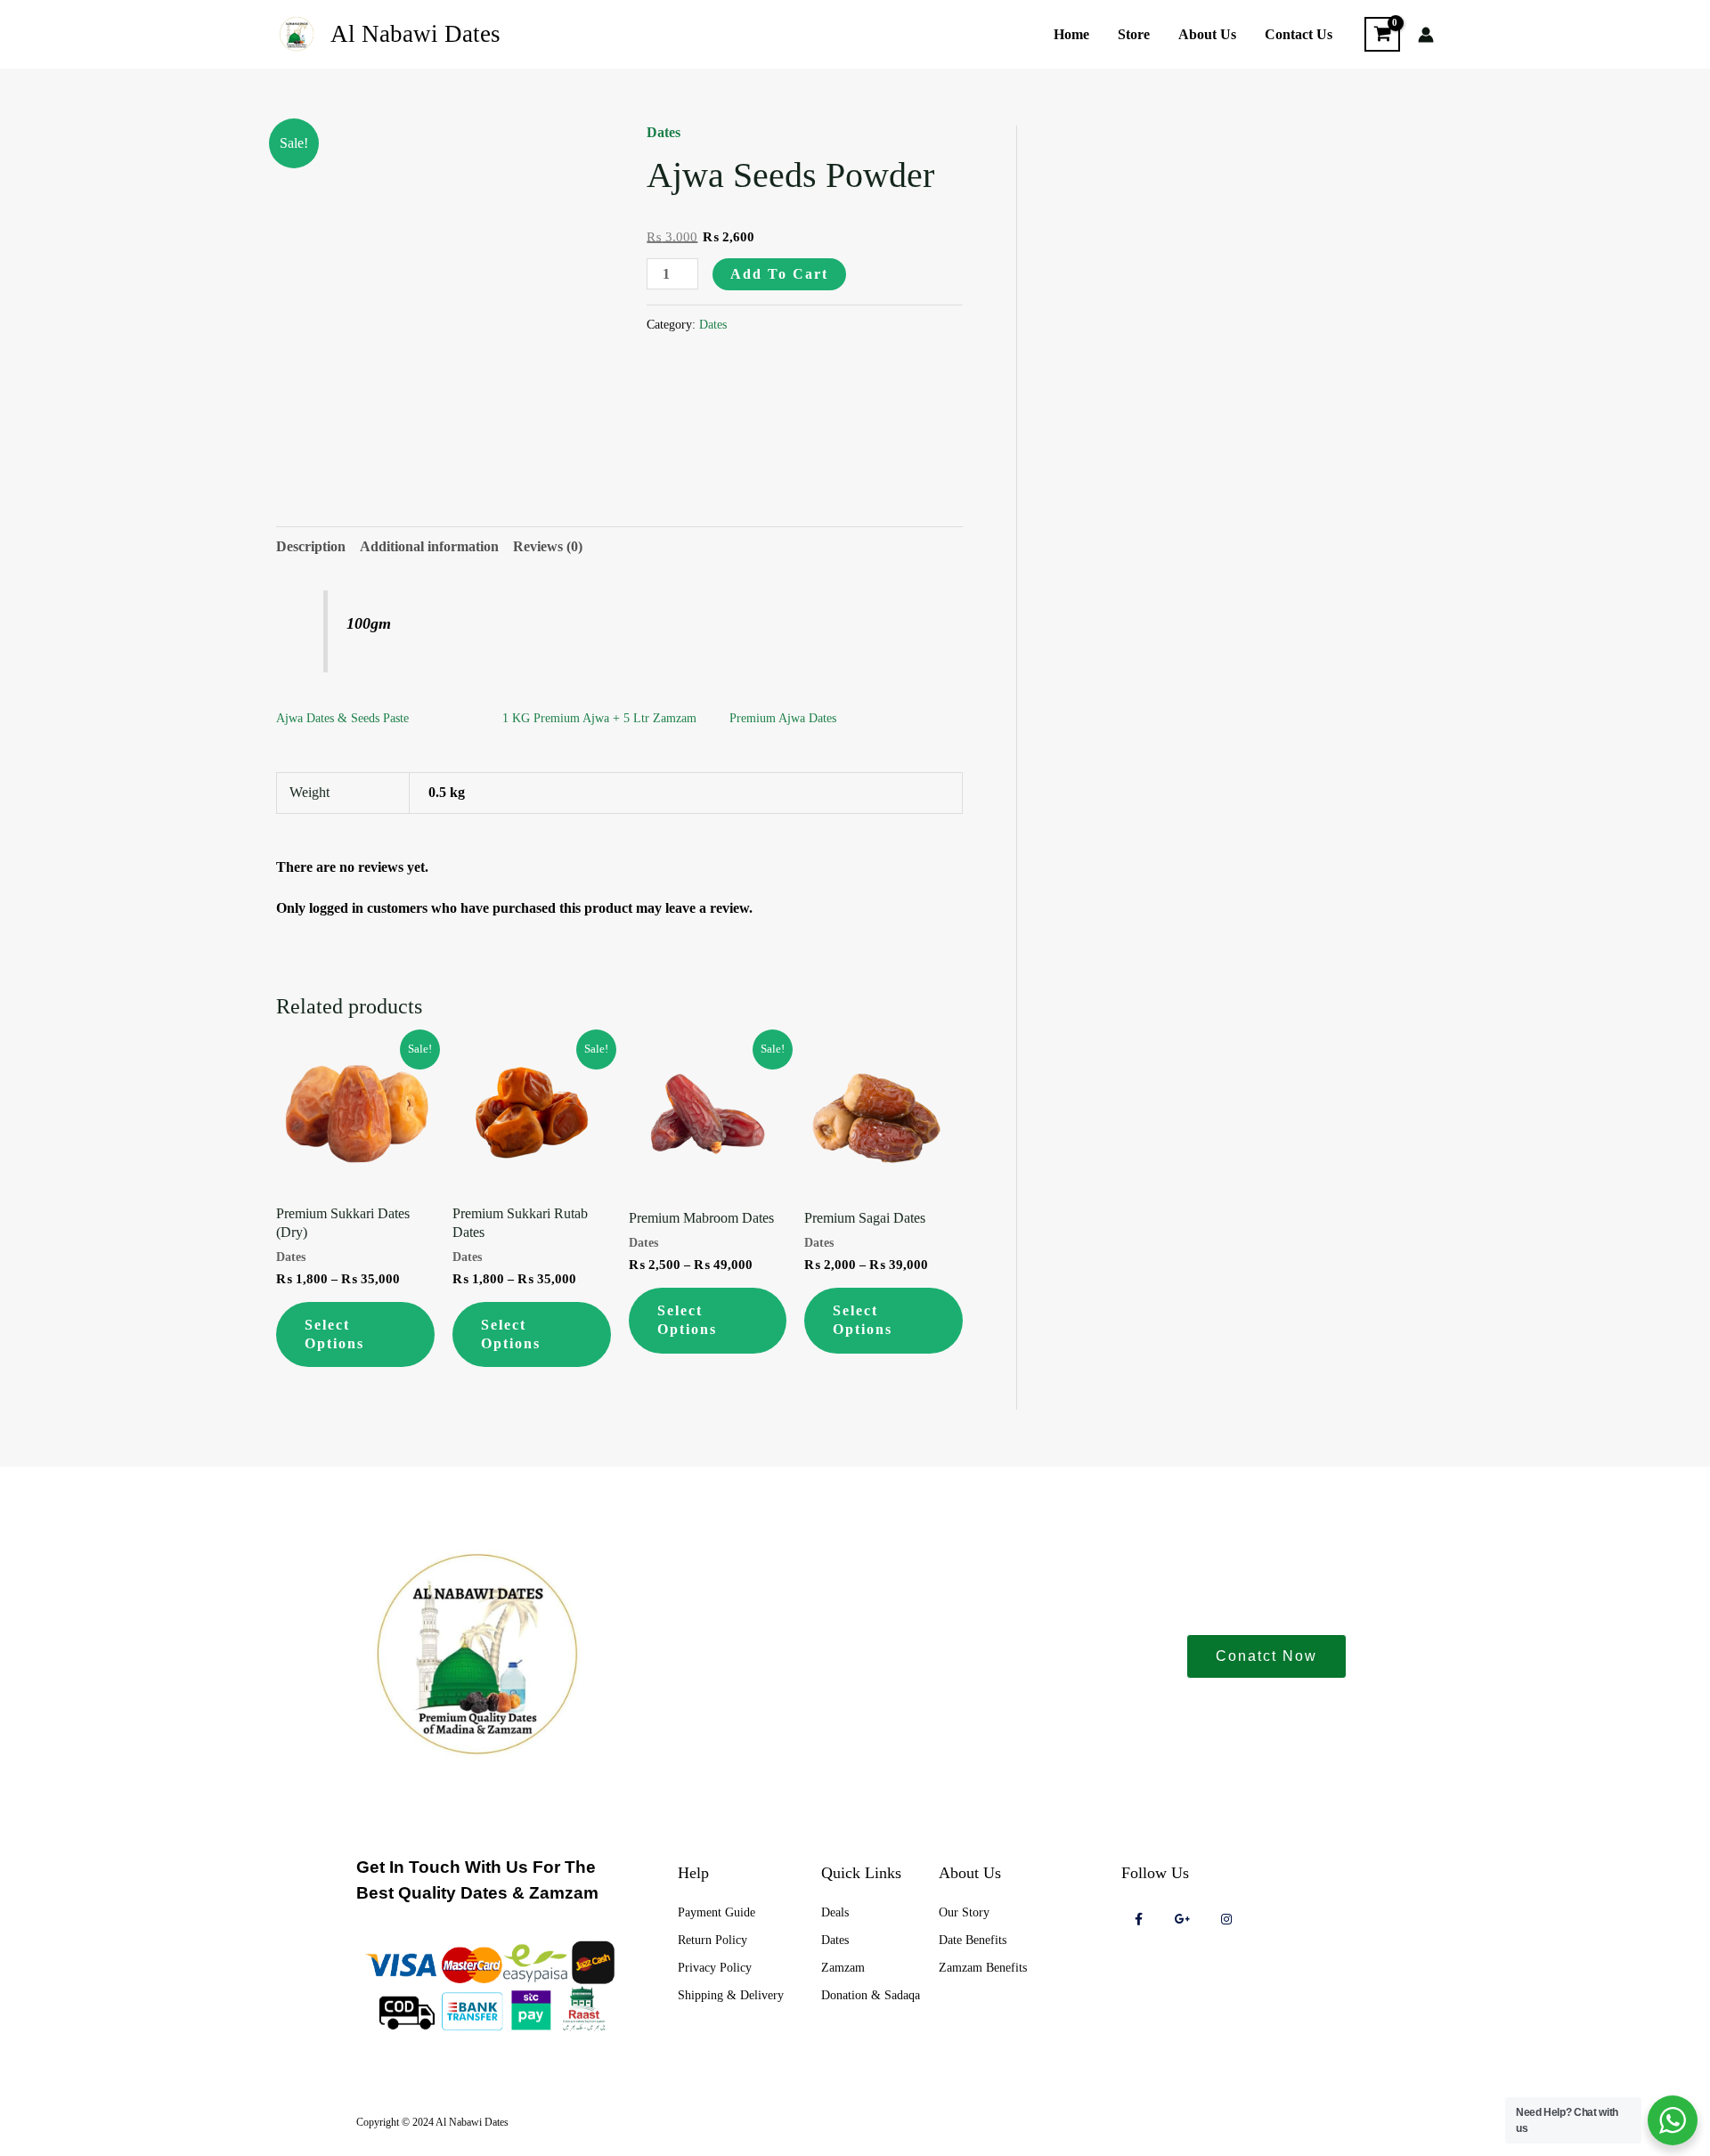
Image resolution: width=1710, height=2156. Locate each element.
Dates (664, 132)
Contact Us (1299, 34)
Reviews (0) (548, 546)
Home (1071, 34)
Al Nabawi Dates (415, 34)
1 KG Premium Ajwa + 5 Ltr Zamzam (599, 718)
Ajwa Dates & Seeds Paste (342, 718)
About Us (1207, 34)
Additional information (429, 546)
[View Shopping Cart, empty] (1382, 35)
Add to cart (779, 274)
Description (311, 546)
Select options (334, 1334)
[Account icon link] (1426, 35)
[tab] (311, 547)
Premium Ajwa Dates (783, 718)
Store (1134, 34)
